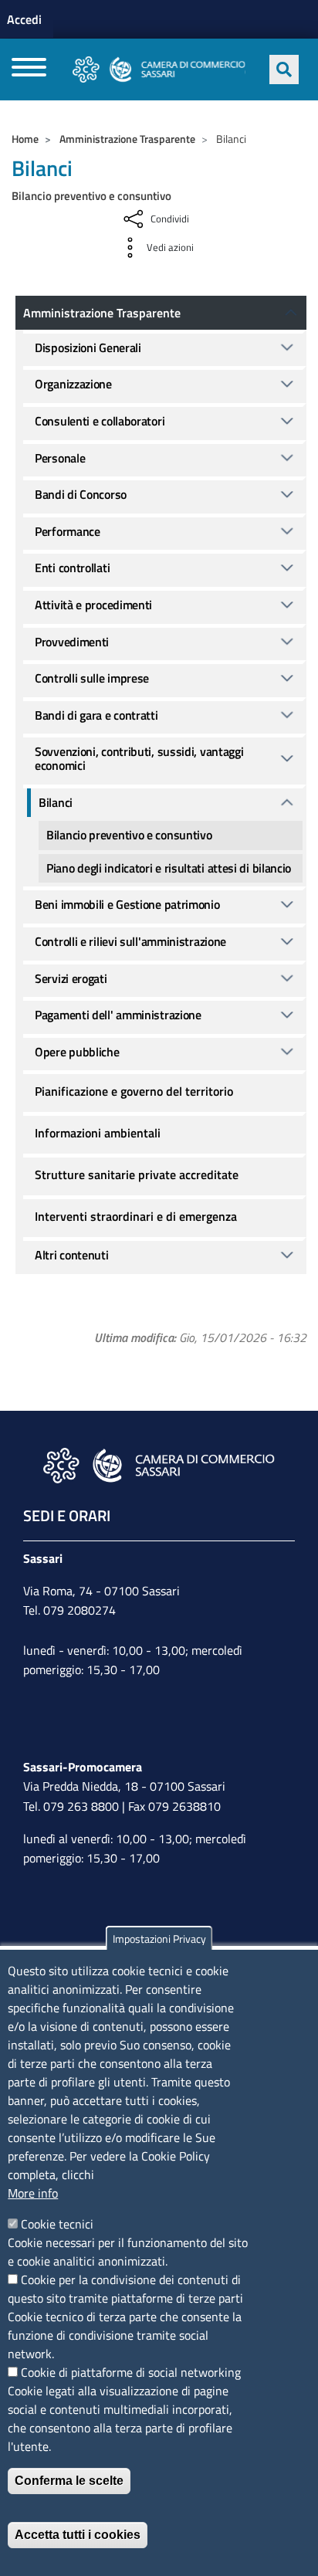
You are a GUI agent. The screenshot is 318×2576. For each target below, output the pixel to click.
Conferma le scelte (69, 2481)
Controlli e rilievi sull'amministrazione (130, 941)
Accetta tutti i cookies (78, 2535)
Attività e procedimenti (93, 605)
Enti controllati (72, 568)
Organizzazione (73, 384)
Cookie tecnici (57, 2224)
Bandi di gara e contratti (96, 715)
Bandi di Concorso (81, 494)
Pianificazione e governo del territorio (134, 1091)
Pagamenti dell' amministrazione (118, 1015)
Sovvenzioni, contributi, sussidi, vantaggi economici (139, 758)
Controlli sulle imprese (92, 678)
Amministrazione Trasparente (127, 139)
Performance (68, 531)
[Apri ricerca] (284, 69)
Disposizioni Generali (88, 347)
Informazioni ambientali (98, 1133)
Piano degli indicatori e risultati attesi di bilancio (169, 868)
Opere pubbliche (77, 1052)
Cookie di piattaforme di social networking (131, 2372)
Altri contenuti (72, 1255)
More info (33, 2193)
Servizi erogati (71, 978)
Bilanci (56, 802)
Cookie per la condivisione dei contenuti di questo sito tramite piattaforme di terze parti (125, 2289)
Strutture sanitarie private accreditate (137, 1174)
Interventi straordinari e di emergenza (136, 1216)
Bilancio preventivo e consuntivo (129, 835)
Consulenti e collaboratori (100, 421)
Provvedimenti (72, 642)
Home (25, 139)
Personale (60, 458)
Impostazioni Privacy (159, 1939)
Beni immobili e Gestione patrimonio (127, 904)
